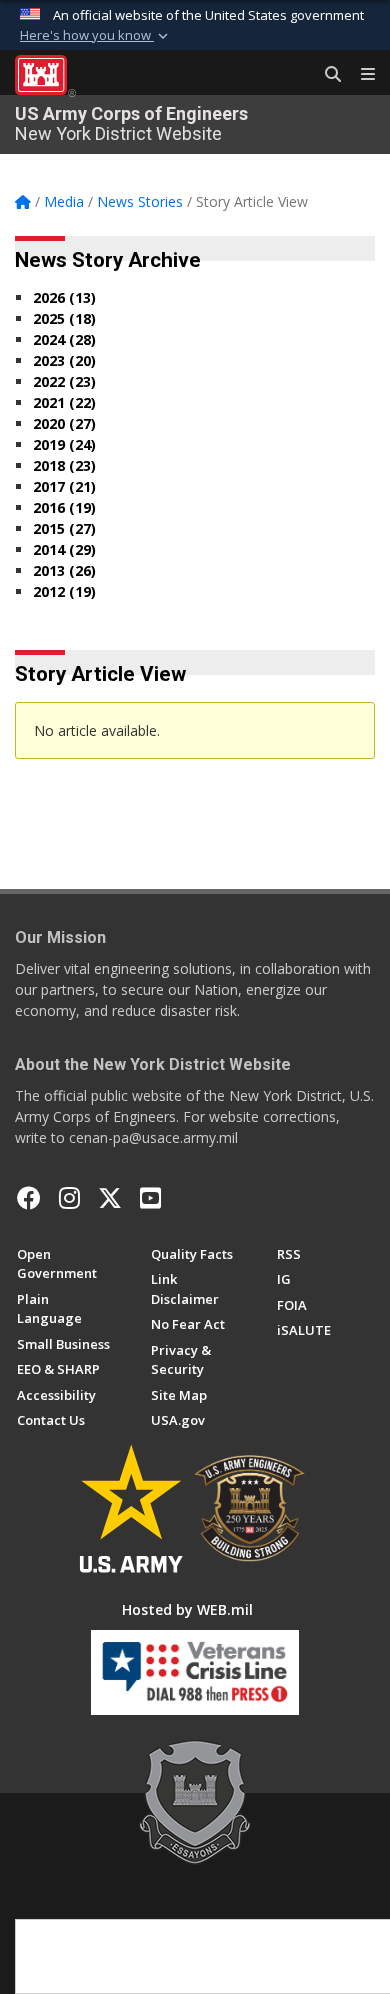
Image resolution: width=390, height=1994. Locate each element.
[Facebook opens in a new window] (29, 1198)
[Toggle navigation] (360, 75)
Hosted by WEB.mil (187, 1609)
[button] (96, 36)
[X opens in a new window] (110, 1198)
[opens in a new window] (69, 1198)
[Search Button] (326, 75)
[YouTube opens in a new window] (150, 1198)
